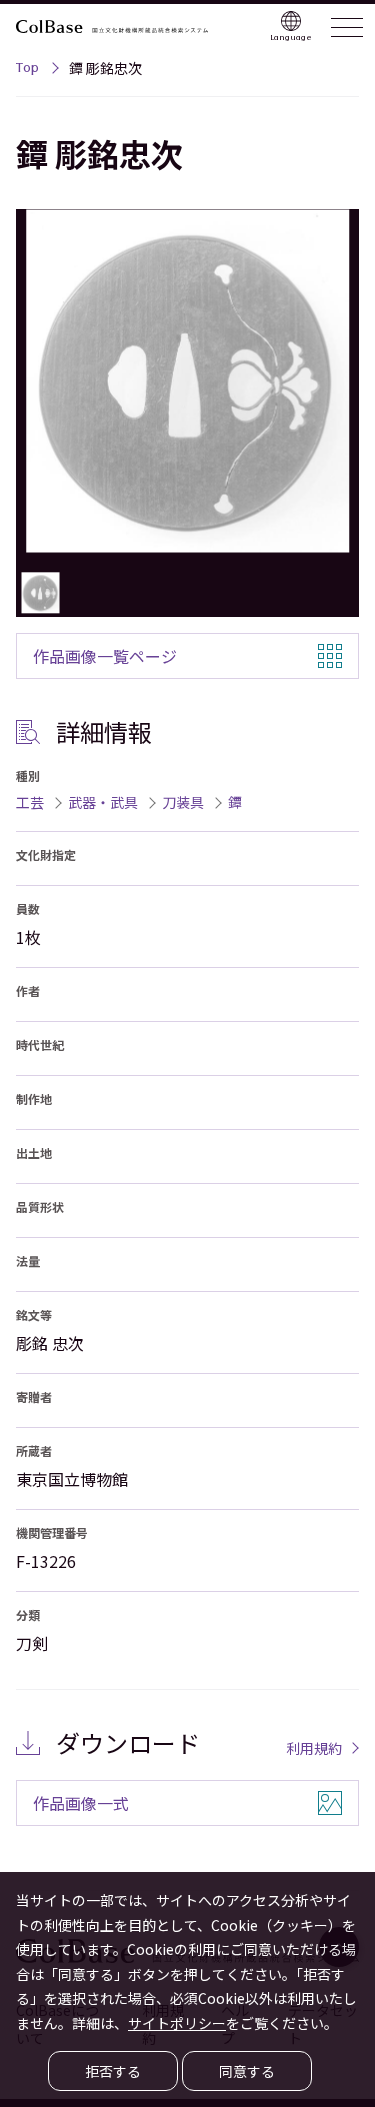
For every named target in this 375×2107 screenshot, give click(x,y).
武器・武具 (103, 802)
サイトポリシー (177, 2023)
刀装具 (183, 802)
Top (27, 70)
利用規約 (314, 1748)
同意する (247, 2071)
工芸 (30, 802)
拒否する (113, 2071)
